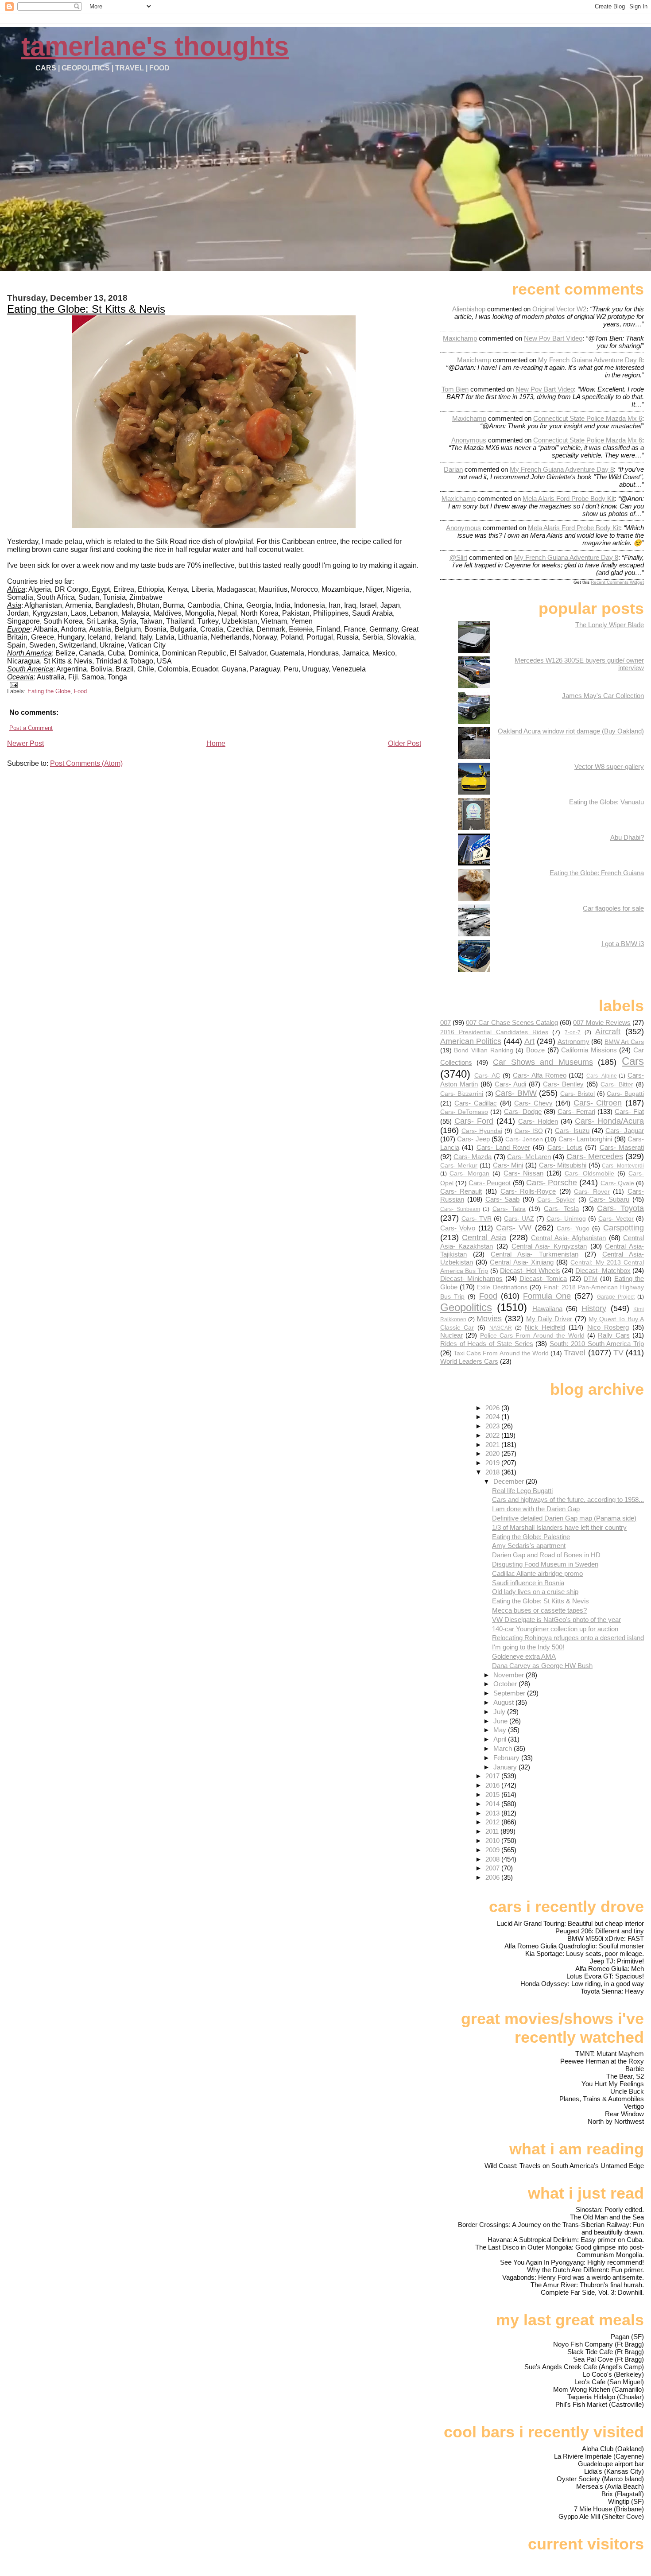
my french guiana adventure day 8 (590, 360)
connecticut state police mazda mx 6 (588, 418)
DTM (591, 1279)
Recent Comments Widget (617, 582)
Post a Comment (31, 728)
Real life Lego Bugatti (522, 1491)
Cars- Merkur (459, 1166)
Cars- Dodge (523, 1111)
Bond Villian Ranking (483, 1050)
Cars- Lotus (565, 1147)
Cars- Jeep (473, 1139)
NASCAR (501, 1328)
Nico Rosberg (608, 1327)
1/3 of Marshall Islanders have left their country (559, 1527)
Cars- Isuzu (572, 1131)
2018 (493, 1472)
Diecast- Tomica (543, 1278)
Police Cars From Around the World (532, 1336)
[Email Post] (12, 685)
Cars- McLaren (529, 1157)
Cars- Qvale (617, 1183)
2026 (493, 1408)
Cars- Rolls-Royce (528, 1191)
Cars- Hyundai (482, 1131)
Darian (453, 469)
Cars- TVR (477, 1219)
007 (446, 1022)
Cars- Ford (474, 1121)
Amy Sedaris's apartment (529, 1546)
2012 (493, 1822)
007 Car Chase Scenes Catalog (512, 1022)
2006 (493, 1877)
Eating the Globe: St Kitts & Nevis (86, 309)
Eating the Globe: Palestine (531, 1537)
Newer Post (25, 743)
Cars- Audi (510, 1084)
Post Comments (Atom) (86, 763)
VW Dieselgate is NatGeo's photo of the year (556, 1620)
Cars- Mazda (473, 1157)
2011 (493, 1831)
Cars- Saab (503, 1199)
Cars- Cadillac (476, 1103)
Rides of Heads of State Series (487, 1344)
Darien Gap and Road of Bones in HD (546, 1555)
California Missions (589, 1050)
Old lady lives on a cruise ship (535, 1592)
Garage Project (616, 1297)
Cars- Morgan (470, 1174)
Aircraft (608, 1031)
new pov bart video (553, 338)
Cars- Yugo (573, 1228)
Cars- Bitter (617, 1084)
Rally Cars (614, 1335)
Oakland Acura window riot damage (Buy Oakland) (571, 731)
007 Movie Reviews (602, 1022)
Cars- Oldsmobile (590, 1174)
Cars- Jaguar (625, 1131)
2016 (493, 1785)
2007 (493, 1868)
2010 (493, 1841)
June (501, 1721)
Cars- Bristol (578, 1094)
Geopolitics (466, 1307)
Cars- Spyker (556, 1200)
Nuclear (451, 1335)
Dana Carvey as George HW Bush (542, 1666)
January (506, 1767)
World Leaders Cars (469, 1361)
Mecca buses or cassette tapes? (539, 1610)
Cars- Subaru (609, 1199)
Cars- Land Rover (504, 1147)
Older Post (405, 743)
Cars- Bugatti (625, 1094)
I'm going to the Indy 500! (528, 1647)
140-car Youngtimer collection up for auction (555, 1629)
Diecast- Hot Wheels (530, 1271)
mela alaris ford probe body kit (569, 499)
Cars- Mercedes (595, 1156)
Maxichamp (460, 338)
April (501, 1739)
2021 (493, 1445)
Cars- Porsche (552, 1182)
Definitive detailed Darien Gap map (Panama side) (564, 1518)
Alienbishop (469, 309)
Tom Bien (455, 389)
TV (618, 1352)
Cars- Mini (508, 1165)
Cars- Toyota (620, 1208)
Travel (575, 1352)
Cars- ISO (529, 1131)
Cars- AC (487, 1076)
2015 (493, 1794)
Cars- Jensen (524, 1139)
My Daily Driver (549, 1319)
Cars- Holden (538, 1121)
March (504, 1748)
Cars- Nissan (523, 1173)
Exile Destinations (502, 1287)
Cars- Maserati (622, 1147)
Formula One (547, 1296)
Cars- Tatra (509, 1209)
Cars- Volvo (458, 1228)
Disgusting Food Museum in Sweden (545, 1564)
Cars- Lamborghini (585, 1139)
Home (216, 743)
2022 (493, 1435)
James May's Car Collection (603, 696)
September (510, 1693)
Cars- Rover (592, 1192)
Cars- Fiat (629, 1111)
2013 (493, 1813)
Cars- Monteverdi (623, 1166)
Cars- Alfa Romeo (539, 1075)
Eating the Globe (49, 691)
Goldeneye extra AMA (524, 1656)
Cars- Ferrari (576, 1111)
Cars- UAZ (519, 1219)
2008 (493, 1859)
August (504, 1702)
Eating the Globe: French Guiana (597, 873)
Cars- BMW (516, 1093)
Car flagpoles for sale (613, 908)
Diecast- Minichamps (471, 1278)
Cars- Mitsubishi (563, 1165)
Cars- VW (514, 1228)
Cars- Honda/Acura (609, 1121)
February (507, 1758)
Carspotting (624, 1228)
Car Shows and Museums (543, 1062)
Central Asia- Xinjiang (521, 1262)
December (510, 1481)
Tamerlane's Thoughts (155, 46)
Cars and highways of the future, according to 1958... (568, 1499)
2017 (493, 1776)
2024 (493, 1417)
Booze (535, 1050)
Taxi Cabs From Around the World (501, 1353)
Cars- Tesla (561, 1208)
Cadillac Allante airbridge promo (537, 1573)
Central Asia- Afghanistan (568, 1238)
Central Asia (484, 1237)
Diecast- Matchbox (603, 1271)
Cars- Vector (616, 1219)
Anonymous (469, 440)
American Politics (471, 1041)
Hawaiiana (547, 1309)
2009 (493, 1850)
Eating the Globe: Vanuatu (606, 802)
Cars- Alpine (602, 1076)
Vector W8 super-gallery (609, 766)
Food (80, 691)
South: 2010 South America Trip (597, 1344)
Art (529, 1041)
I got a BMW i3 (623, 944)
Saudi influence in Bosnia (528, 1583)
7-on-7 (573, 1032)
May (501, 1730)
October (506, 1684)
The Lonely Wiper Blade (610, 625)
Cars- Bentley (563, 1084)
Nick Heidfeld (545, 1327)
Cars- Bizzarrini (462, 1094)
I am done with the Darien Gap (536, 1509)
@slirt (458, 557)
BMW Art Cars (624, 1042)
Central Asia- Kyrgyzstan (549, 1246)
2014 (493, 1804)
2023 (493, 1426)
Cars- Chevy (533, 1103)
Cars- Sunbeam (460, 1209)
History (594, 1308)
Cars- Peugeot (490, 1183)
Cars (633, 1061)
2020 (493, 1453)
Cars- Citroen (598, 1103)
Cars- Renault (461, 1191)
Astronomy (573, 1042)
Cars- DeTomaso (464, 1112)
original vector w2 (559, 309)
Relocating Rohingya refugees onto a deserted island (568, 1638)
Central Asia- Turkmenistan (534, 1254)
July (500, 1712)
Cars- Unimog (566, 1219)
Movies (489, 1318)
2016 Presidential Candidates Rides (494, 1032)
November (510, 1675)
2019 (493, 1463)
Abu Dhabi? (627, 837)
